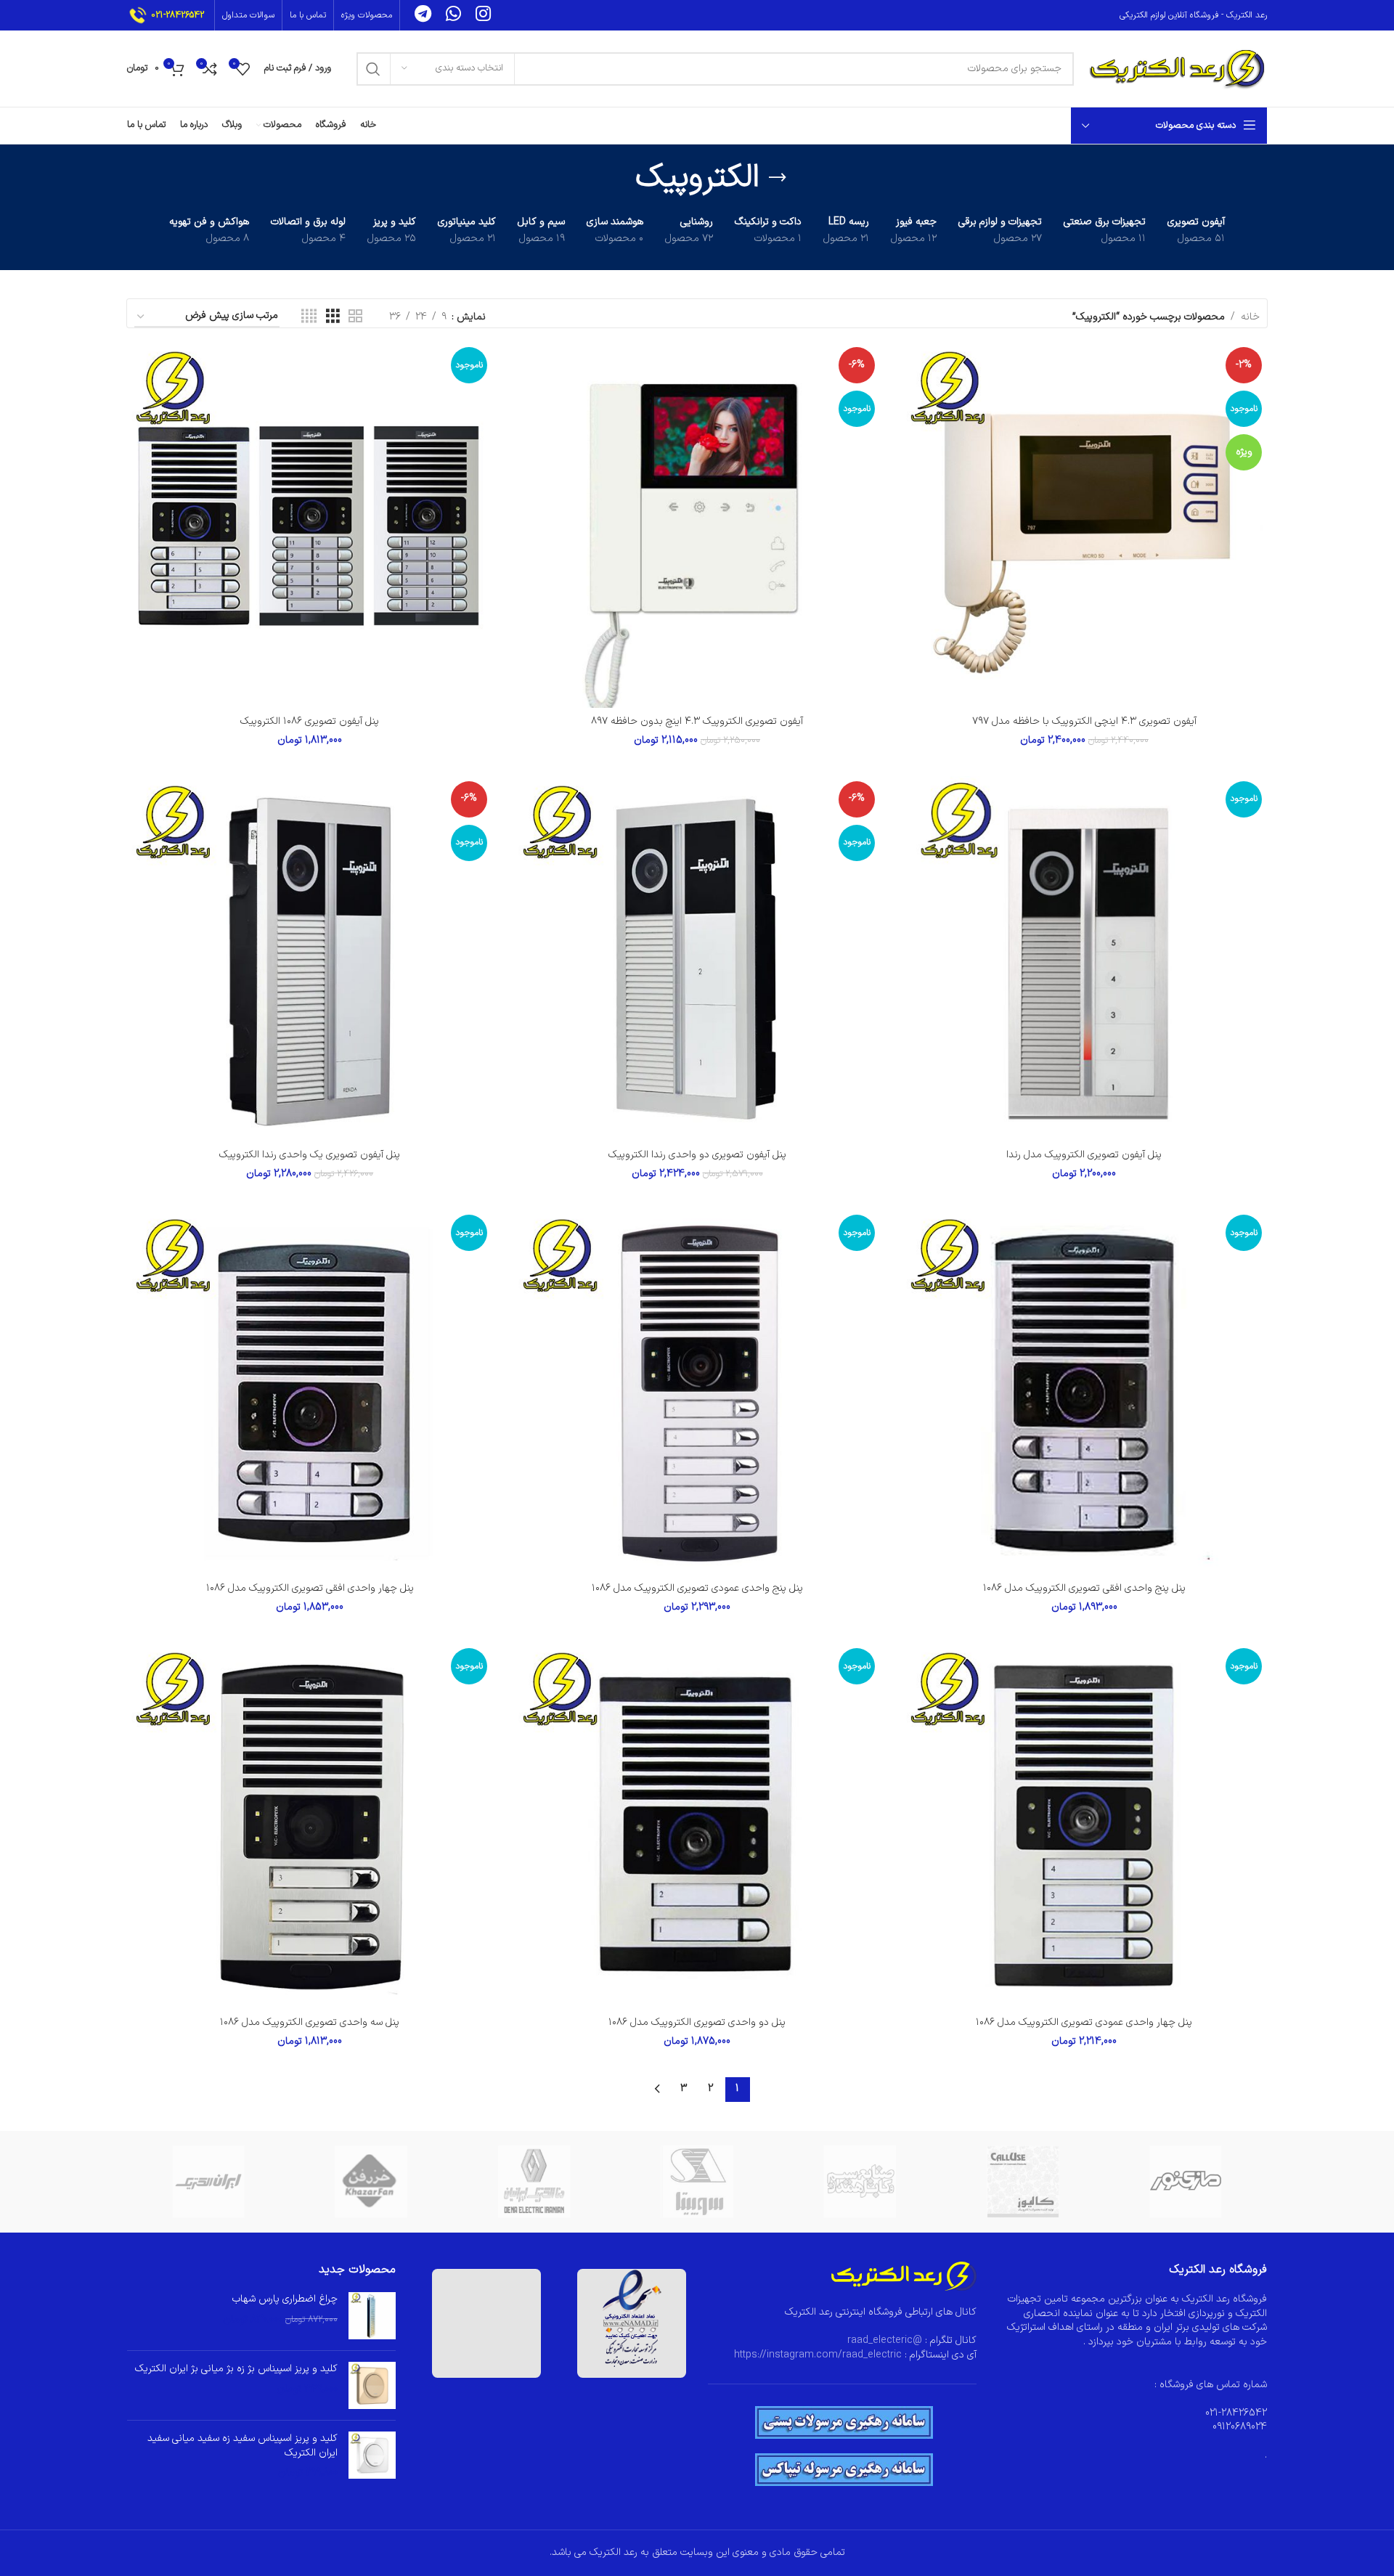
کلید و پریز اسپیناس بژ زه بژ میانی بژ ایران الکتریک (236, 2369)
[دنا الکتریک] (534, 2182)
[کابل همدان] (860, 2182)
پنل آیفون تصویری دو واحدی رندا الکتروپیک (697, 1155)
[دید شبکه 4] (309, 317)
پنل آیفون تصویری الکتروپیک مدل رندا (1084, 1155)
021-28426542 (178, 15)
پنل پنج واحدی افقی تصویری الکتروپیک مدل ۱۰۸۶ (1084, 1588)
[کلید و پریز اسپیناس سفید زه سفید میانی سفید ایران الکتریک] (372, 2456)
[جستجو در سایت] (373, 69)
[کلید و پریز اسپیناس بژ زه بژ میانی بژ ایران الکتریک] (372, 2385)
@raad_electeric (885, 2340)
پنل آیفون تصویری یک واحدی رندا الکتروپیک (310, 1155)
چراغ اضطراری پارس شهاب (285, 2299)
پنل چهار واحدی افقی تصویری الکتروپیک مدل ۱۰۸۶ (310, 1588)
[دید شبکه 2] (355, 317)
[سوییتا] (697, 2182)
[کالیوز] (1022, 2182)
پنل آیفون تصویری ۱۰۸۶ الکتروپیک (310, 721)
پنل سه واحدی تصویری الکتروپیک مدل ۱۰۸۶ (310, 2022)
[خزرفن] (371, 2182)
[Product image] (1084, 525)
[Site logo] (1178, 68)
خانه (1250, 317)
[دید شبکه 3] (333, 317)
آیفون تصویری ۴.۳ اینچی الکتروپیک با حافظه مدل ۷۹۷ (1084, 721)
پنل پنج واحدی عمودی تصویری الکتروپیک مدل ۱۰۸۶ (697, 1588)
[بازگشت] (778, 178)
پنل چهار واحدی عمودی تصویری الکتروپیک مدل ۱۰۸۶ (1084, 2022)
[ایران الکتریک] (208, 2182)
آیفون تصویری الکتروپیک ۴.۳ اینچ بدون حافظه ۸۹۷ (697, 721)
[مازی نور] (1186, 2182)
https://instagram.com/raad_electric (818, 2355)
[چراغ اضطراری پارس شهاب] (372, 2316)
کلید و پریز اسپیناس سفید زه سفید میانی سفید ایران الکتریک (242, 2446)
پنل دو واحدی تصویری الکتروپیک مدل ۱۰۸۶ (697, 2022)
